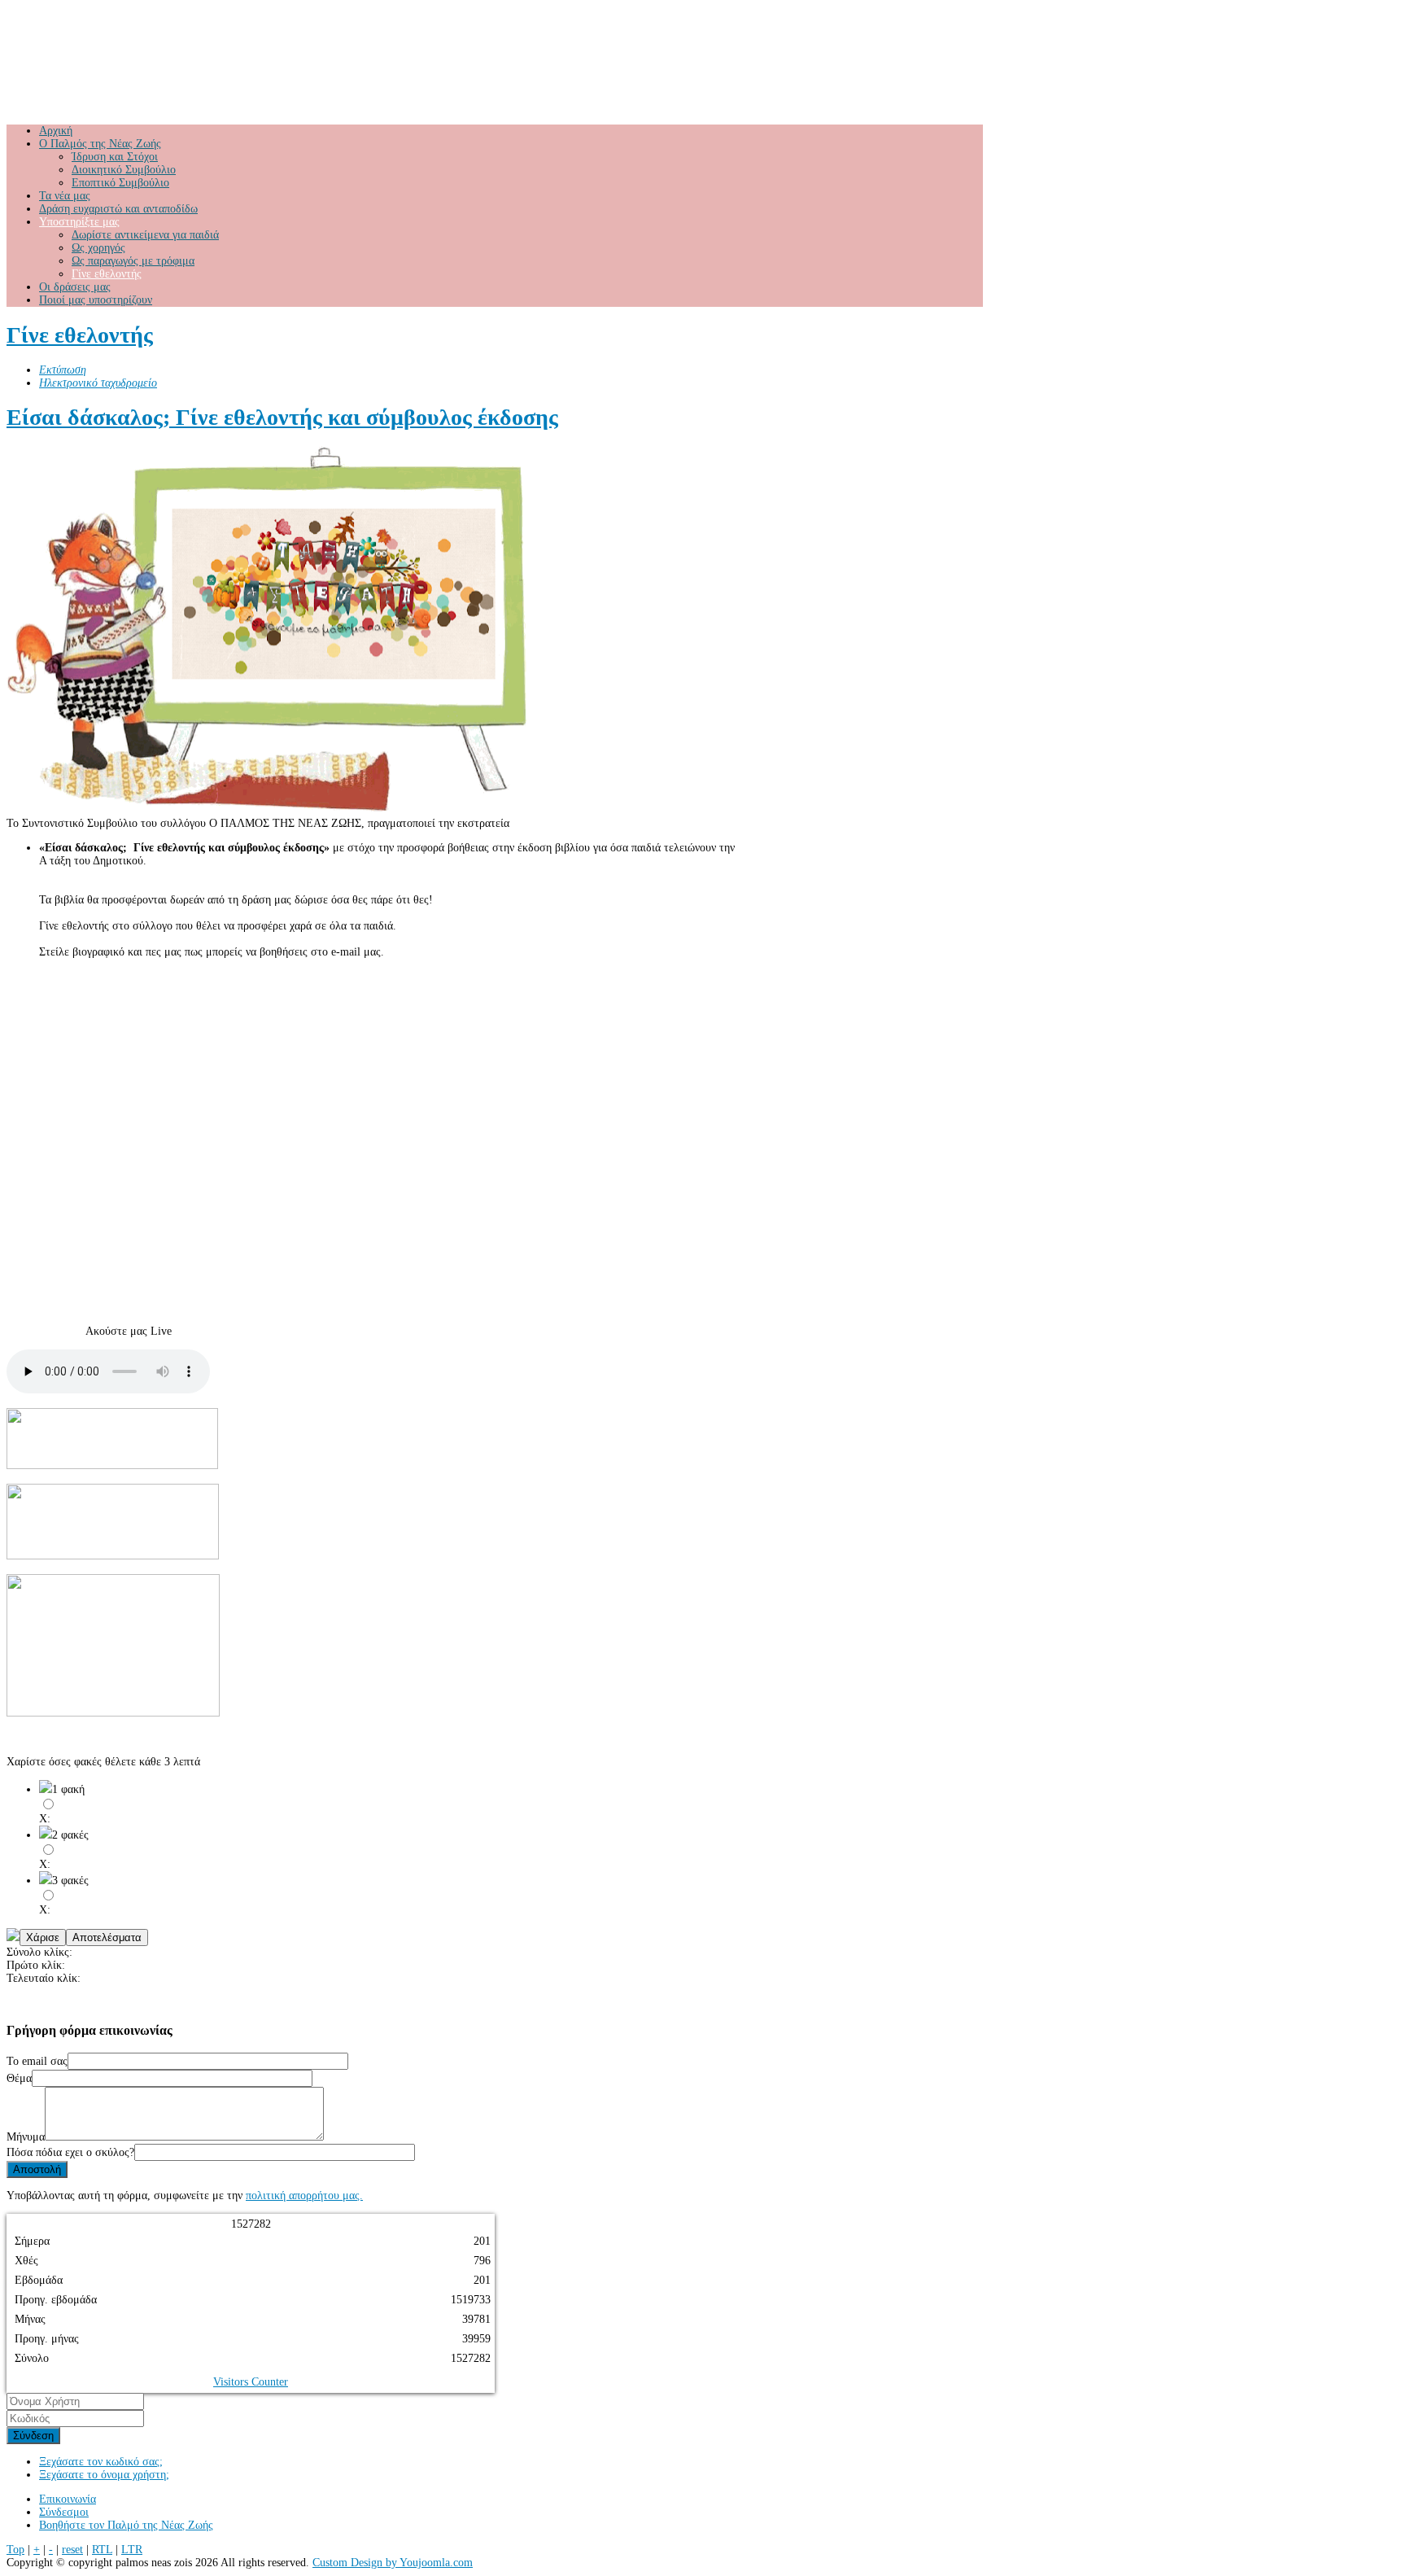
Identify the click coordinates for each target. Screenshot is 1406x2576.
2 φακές (70, 1835)
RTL (102, 2550)
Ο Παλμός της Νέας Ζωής (100, 144)
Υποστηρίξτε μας (79, 222)
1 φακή (68, 1789)
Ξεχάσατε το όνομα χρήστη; (104, 2475)
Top (15, 2550)
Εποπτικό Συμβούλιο (120, 183)
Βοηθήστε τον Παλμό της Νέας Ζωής (126, 2525)
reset (72, 2550)
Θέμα (19, 2078)
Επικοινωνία (68, 2499)
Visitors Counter (251, 2382)
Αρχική (56, 131)
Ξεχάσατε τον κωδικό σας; (101, 2462)
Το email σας (37, 2061)
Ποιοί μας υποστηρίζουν (96, 300)
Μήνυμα (26, 2137)
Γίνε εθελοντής (107, 274)
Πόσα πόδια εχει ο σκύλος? (70, 2152)
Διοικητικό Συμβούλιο (124, 170)
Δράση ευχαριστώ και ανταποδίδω (118, 209)
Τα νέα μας (65, 196)
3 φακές (70, 1881)
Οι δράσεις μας (75, 287)
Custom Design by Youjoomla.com (393, 2563)
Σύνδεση (33, 2436)
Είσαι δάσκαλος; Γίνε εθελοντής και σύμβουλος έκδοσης (282, 417)
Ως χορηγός (98, 248)
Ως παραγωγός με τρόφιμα (133, 261)
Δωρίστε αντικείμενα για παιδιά (145, 235)
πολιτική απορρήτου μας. (304, 2196)
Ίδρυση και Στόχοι (115, 157)
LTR (132, 2550)
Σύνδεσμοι (64, 2512)
